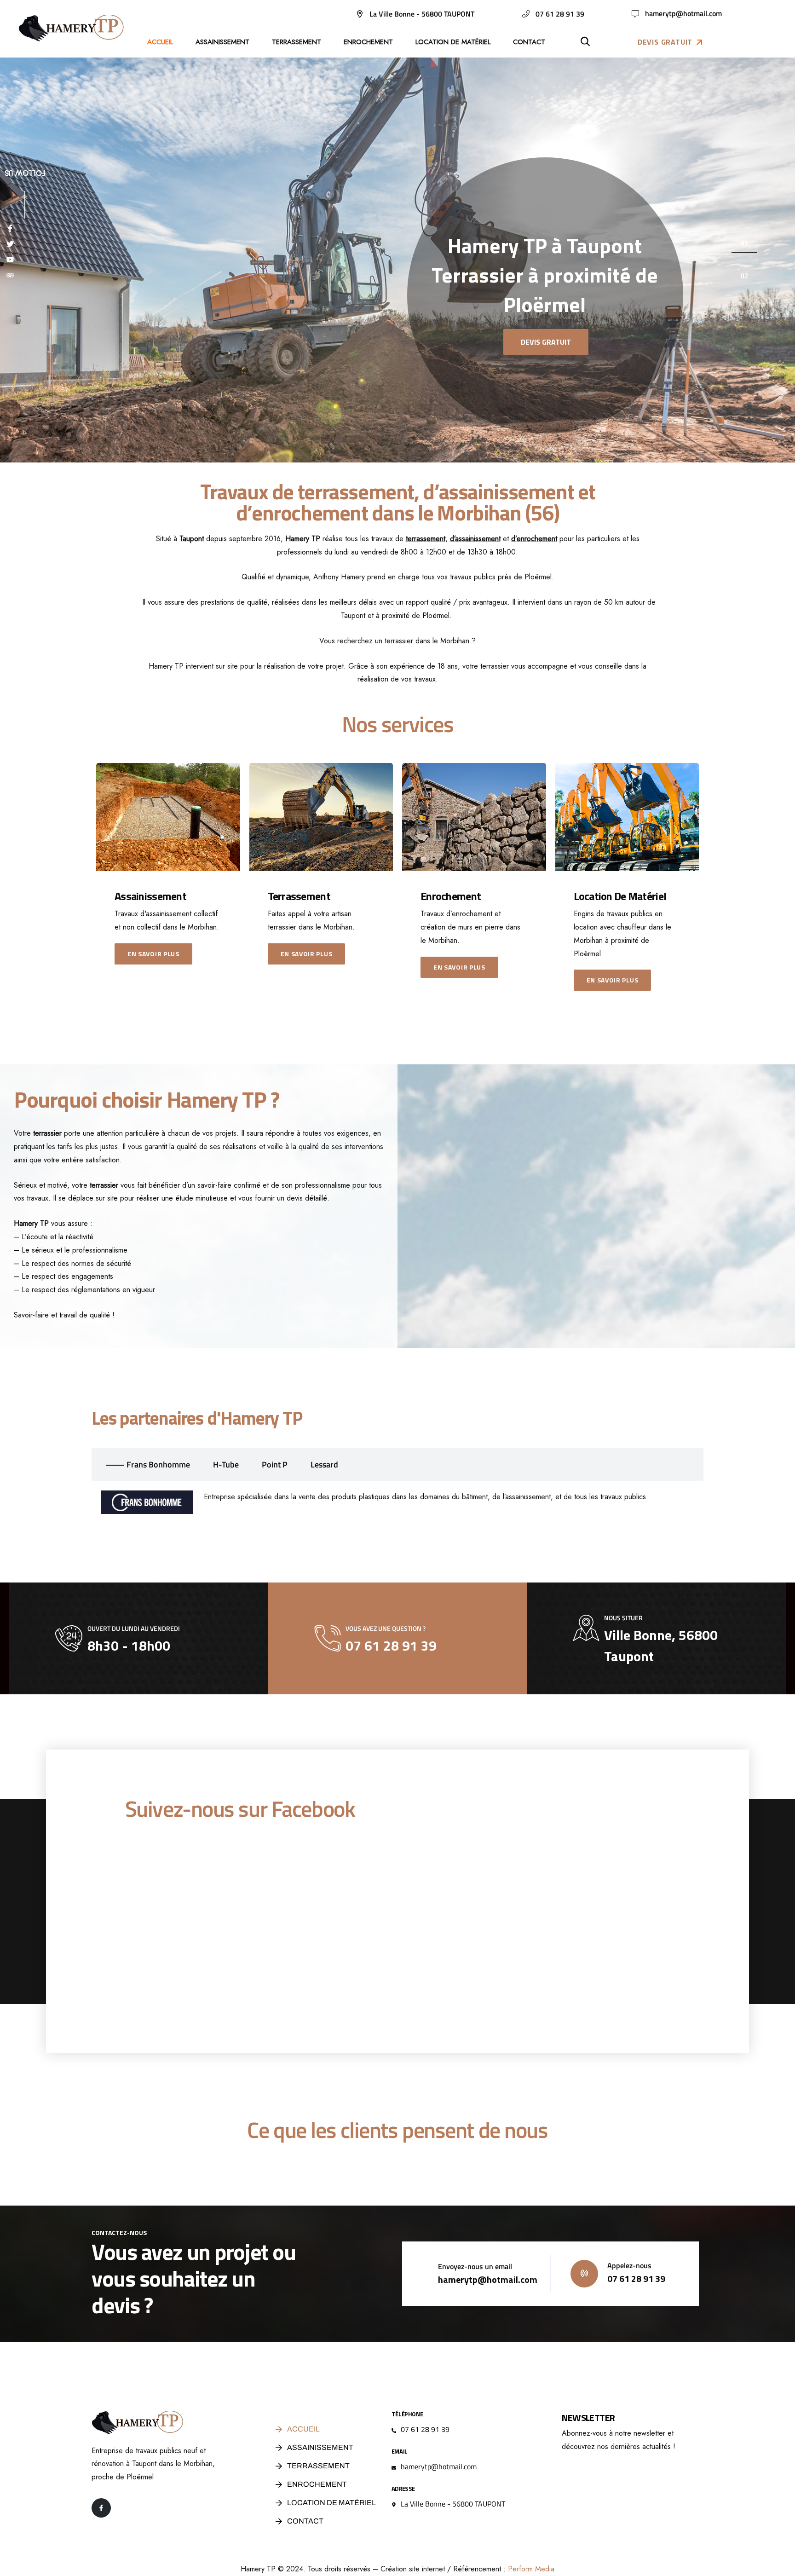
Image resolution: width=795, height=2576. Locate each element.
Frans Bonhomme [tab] (158, 1464)
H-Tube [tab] (226, 1464)
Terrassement (297, 42)
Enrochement (368, 42)
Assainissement (222, 42)
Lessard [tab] (324, 1464)
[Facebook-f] (101, 2508)
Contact (529, 42)
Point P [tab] (275, 1464)
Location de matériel (453, 42)
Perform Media (531, 2569)
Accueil (160, 42)
